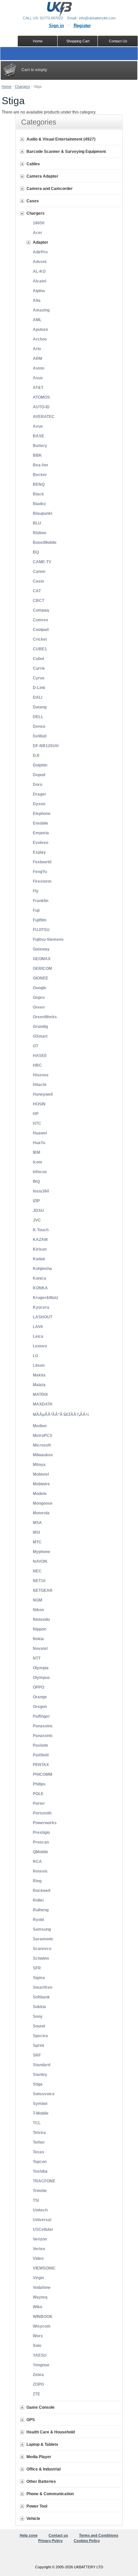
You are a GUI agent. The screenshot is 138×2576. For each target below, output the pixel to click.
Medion (40, 1426)
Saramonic (43, 1939)
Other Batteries (41, 2482)
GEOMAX (42, 959)
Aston (39, 368)
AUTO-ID (41, 407)
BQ (36, 552)
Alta (37, 300)
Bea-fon (40, 465)
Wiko (38, 2307)
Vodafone (42, 2288)
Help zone (29, 2535)
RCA (37, 1862)
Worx (38, 2336)
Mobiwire (41, 1484)
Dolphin (40, 765)
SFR (37, 1968)
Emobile (41, 823)
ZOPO (38, 2384)
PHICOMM (43, 1774)
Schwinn (41, 1958)
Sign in (56, 26)
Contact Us (118, 41)
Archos (40, 339)
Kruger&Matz (46, 1298)
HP (36, 1114)
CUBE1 (40, 649)
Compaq (41, 610)
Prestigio (41, 1833)
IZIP (36, 1201)
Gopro (39, 998)
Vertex (39, 2249)
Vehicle (33, 2519)
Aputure (41, 330)
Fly (36, 891)
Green (39, 1007)
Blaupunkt (43, 513)
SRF (37, 2055)
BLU (37, 523)
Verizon (40, 2239)
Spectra (40, 2036)
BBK (37, 455)
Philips (39, 1784)
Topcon (40, 2162)
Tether (39, 2142)
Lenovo (40, 1346)
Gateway (41, 949)
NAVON (40, 1561)
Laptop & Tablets (42, 2444)
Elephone (42, 814)
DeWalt (40, 736)
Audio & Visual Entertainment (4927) (61, 139)
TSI (36, 2200)
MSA (37, 1523)
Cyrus (39, 678)
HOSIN (39, 1104)
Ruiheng (41, 1910)
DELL (38, 717)
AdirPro (40, 252)
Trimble (40, 2191)
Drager (40, 794)
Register (82, 26)
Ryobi (38, 1920)
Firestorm (42, 881)
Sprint (39, 2046)
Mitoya (39, 1465)
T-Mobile (41, 2113)
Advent (40, 262)
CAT (37, 591)
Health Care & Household (51, 2432)
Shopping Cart (78, 41)
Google (40, 988)
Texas (39, 2152)
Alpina (39, 291)
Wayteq (40, 2297)
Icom (38, 1162)
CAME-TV (42, 562)
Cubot (39, 659)
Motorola (41, 1513)
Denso (39, 726)
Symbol (40, 2104)
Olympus (41, 1678)
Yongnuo (41, 2365)
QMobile (41, 1852)
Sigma (39, 1978)
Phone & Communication (50, 2494)
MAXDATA (43, 1404)
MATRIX (40, 1394)
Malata (39, 1385)
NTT (37, 1658)
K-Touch (41, 1230)
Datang (40, 707)
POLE (38, 1794)
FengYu (40, 872)
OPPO (39, 1687)
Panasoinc (43, 1726)
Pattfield (41, 1755)
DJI (36, 756)
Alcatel (40, 281)
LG (36, 1356)
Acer (38, 233)
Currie (39, 668)
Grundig (40, 1027)
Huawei (40, 1133)
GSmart (40, 1036)
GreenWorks (45, 1017)
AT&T (38, 388)
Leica (38, 1336)
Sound (39, 2026)
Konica (40, 1278)
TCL (37, 2123)
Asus (38, 378)
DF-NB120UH (46, 746)
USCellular (43, 2229)
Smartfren (43, 1987)
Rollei (38, 1900)
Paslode (41, 1745)
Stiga (38, 2084)
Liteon (39, 1365)
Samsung (42, 1929)
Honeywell (43, 1094)
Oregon (40, 1707)
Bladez (39, 504)
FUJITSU (41, 930)
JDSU (38, 1211)
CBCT (39, 601)
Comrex (41, 620)
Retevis (40, 1871)
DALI (38, 697)
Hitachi (40, 1085)
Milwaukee (43, 1455)
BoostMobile (45, 543)
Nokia (38, 1639)
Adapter (41, 242)
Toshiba (40, 2171)
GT (36, 1046)
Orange (40, 1697)
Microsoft (42, 1445)
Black (38, 494)
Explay (39, 852)
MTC (37, 1542)
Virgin (38, 2278)
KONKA (40, 1288)
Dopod (39, 775)
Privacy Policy (50, 2541)
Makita (39, 1375)
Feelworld (42, 862)
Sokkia (39, 2007)
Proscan (41, 1842)
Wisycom (42, 2326)
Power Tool (37, 2506)
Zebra (38, 2375)
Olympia (41, 1668)
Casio (38, 581)
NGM (38, 1600)
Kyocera (41, 1307)
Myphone (42, 1552)
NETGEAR (43, 1590)
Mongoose (43, 1503)
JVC (37, 1220)
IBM (37, 1152)
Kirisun (40, 1249)
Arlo (37, 349)
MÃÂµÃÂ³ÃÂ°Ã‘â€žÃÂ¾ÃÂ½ (61, 1415)
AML (37, 320)
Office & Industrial (44, 2469)
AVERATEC (44, 417)
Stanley (40, 2075)
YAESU (40, 2355)
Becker (40, 475)
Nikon (38, 1610)
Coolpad (41, 630)
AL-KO (39, 271)
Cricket (40, 639)
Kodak (39, 1259)
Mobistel (41, 1474)
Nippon (40, 1629)
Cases (33, 201)
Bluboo (40, 533)
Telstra (39, 2133)
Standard (42, 2065)
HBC (37, 1065)
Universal (42, 2220)
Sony (38, 2016)
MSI (36, 1532)
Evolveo (41, 843)
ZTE (37, 2394)
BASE (39, 436)
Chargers (22, 86)
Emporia (41, 833)
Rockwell (42, 1891)
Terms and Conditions (99, 2535)
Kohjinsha (42, 1269)
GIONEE (41, 978)
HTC (37, 1123)
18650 (39, 223)
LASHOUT (43, 1317)
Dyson (39, 804)
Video (38, 2259)
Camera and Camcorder (50, 189)
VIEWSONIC (44, 2268)
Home (7, 86)
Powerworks (45, 1823)
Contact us (58, 2535)
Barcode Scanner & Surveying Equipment (66, 152)
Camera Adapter (42, 176)
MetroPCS (43, 1436)
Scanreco (42, 1949)
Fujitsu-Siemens (48, 939)
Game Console (41, 2407)
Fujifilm (40, 920)
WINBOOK (43, 2317)
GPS (31, 2420)
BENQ (39, 484)
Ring (37, 1881)
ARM (38, 359)
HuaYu (39, 1143)
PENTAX (41, 1765)
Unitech (40, 2210)
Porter (39, 1803)
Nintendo (41, 1620)
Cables (33, 164)
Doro (38, 785)
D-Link (39, 688)
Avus (38, 426)
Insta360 (41, 1191)
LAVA (38, 1327)
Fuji (36, 910)
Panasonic (43, 1736)
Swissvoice (44, 2094)
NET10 (39, 1581)
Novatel (40, 1649)
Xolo (37, 2346)
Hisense (41, 1075)
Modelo (40, 1494)
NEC (37, 1571)
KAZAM (40, 1240)
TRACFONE (44, 2181)
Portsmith (42, 1813)
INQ (36, 1182)
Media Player (39, 2457)
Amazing (41, 310)
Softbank (41, 1997)
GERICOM (42, 969)
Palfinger (41, 1716)
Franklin (41, 901)
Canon (39, 572)
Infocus (40, 1172)
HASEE (40, 1056)
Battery (40, 446)
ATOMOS (41, 397)
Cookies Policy (87, 2541)
